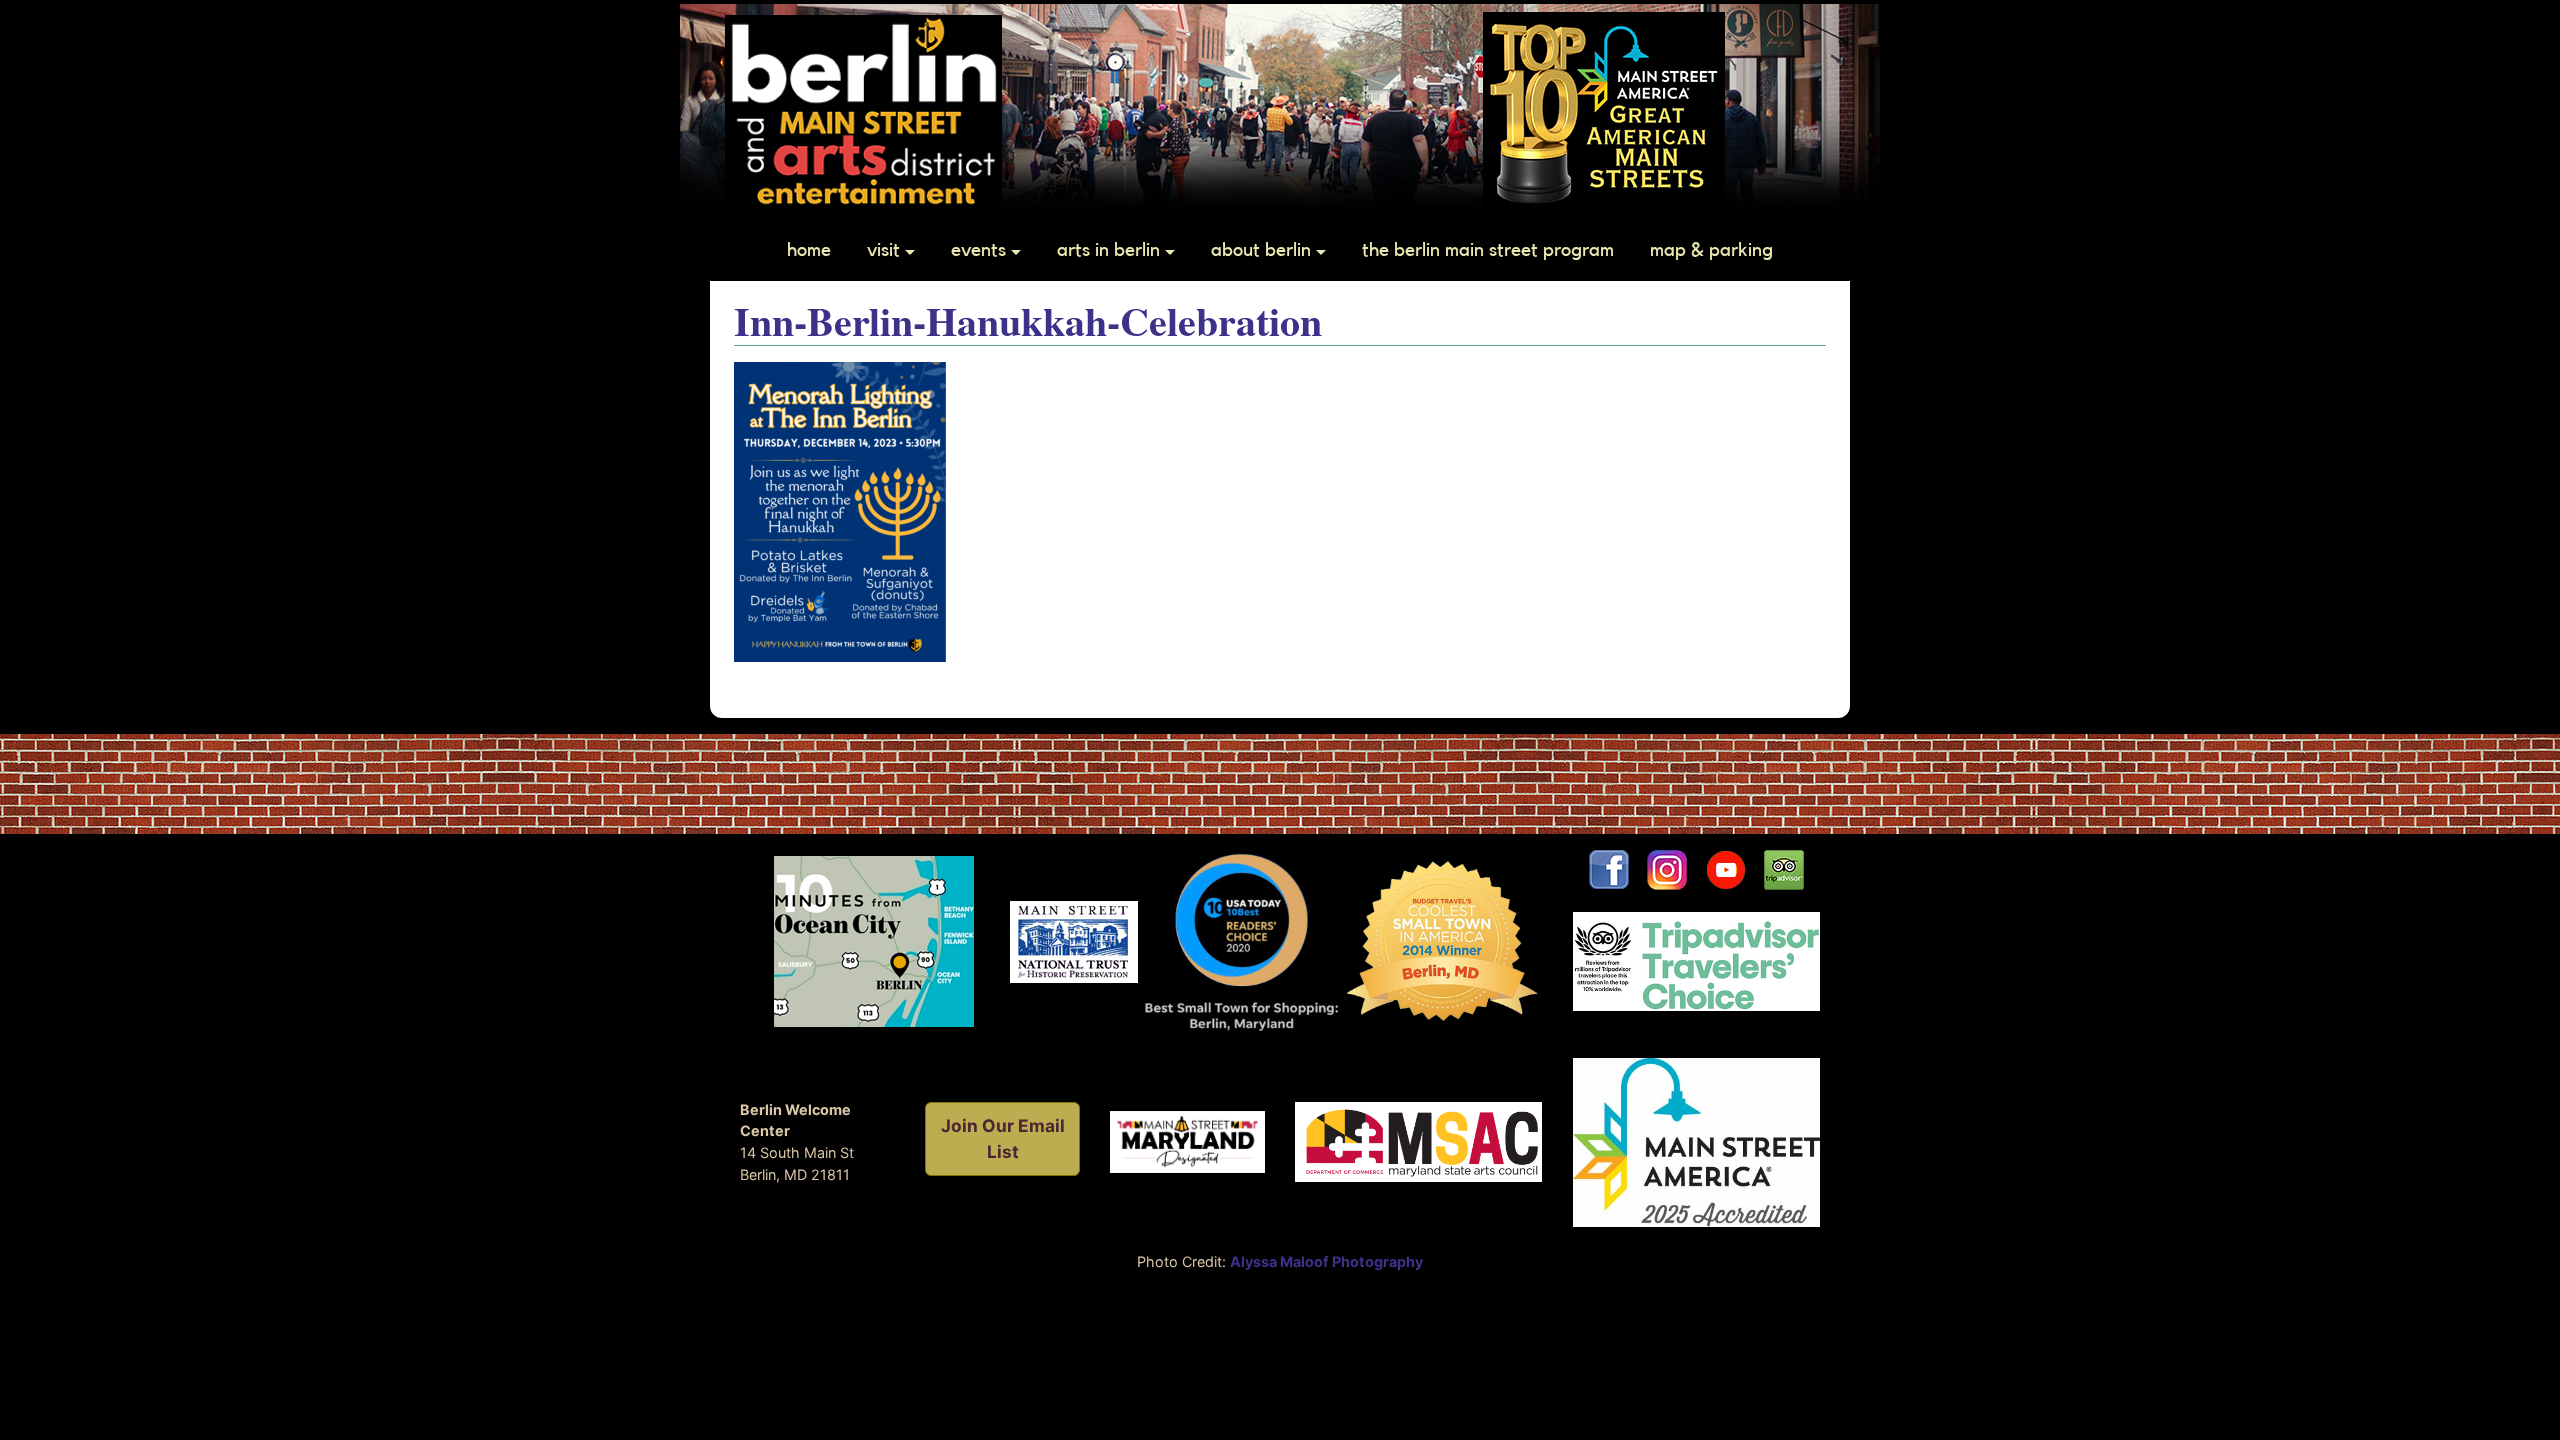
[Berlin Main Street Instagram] (1667, 868)
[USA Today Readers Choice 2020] (1241, 940)
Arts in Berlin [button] (1108, 250)
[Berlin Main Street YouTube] (1734, 868)
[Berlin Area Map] (874, 940)
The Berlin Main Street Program (1488, 250)
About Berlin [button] (1261, 250)
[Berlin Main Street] (863, 110)
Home (809, 250)
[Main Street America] (1696, 1140)
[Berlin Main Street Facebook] (1609, 868)
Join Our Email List (1003, 1138)
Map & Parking (1711, 250)
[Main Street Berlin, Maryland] (1187, 1140)
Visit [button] (883, 250)
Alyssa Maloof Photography (1326, 1261)
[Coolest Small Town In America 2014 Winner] (1442, 940)
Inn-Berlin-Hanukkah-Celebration (1028, 320)
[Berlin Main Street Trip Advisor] (1784, 868)
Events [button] (978, 250)
